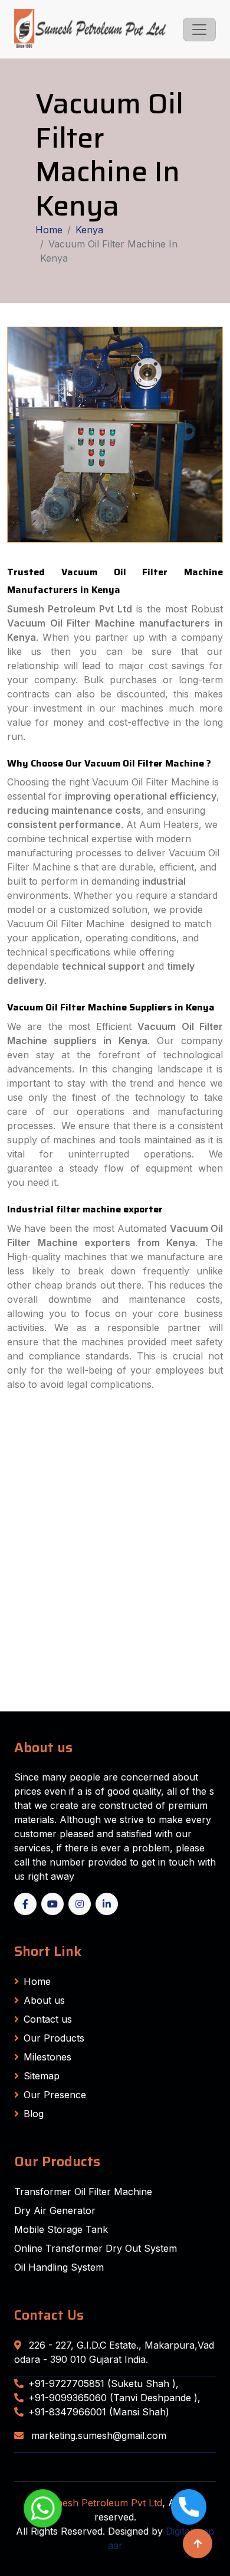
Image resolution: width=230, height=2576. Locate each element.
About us (44, 2000)
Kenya (89, 230)
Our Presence (55, 2095)
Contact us (48, 2019)
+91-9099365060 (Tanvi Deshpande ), (114, 2398)
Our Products (54, 2038)
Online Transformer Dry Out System (96, 2248)
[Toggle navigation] (199, 30)
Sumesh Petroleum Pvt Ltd (102, 2503)
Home (49, 230)
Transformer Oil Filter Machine (83, 2192)
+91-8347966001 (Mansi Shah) (99, 2412)
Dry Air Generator (55, 2210)
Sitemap (42, 2076)
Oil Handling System (59, 2267)
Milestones (47, 2057)
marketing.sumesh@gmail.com (97, 2435)
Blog (34, 2114)
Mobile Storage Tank (61, 2229)
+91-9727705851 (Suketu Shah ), (103, 2383)
